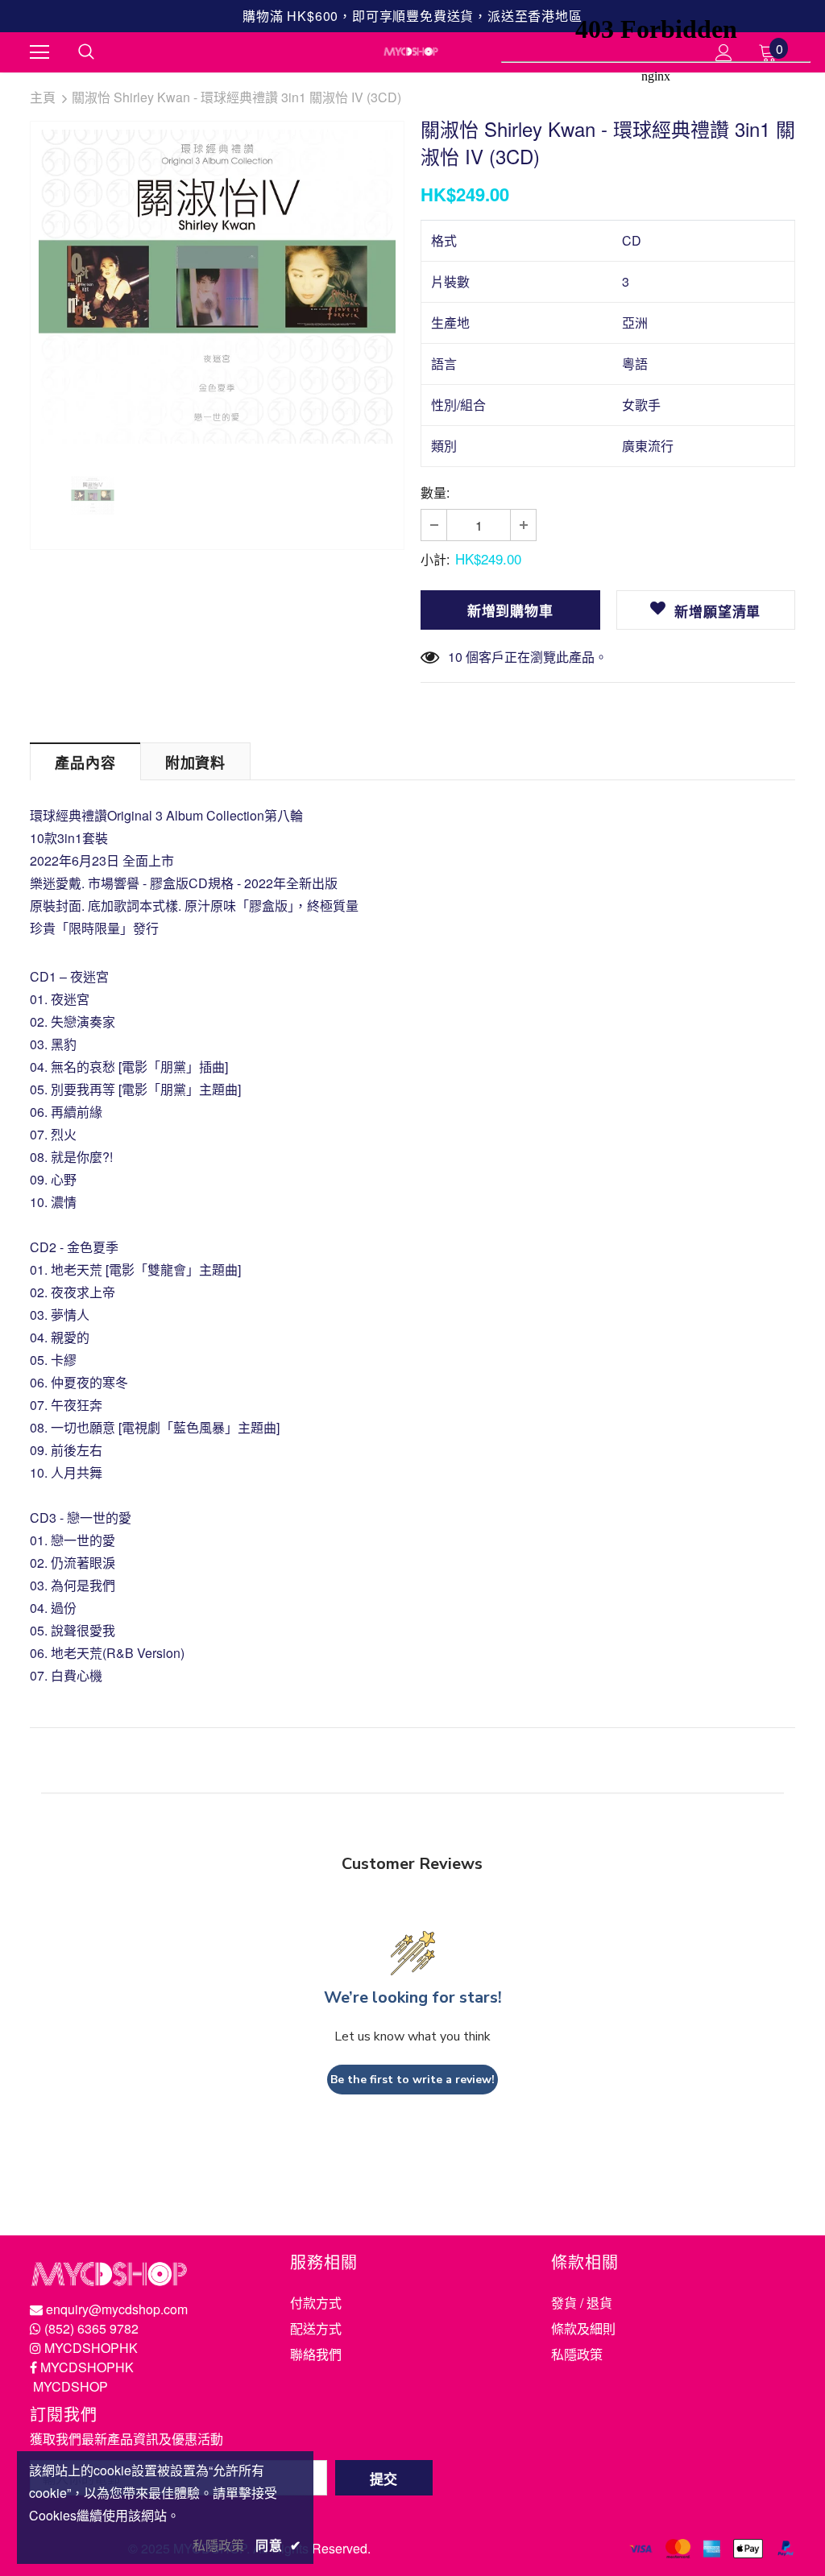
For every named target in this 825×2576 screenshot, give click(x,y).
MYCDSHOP (70, 2386)
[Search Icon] (86, 52)
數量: (435, 492)
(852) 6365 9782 (91, 2328)
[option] (217, 287)
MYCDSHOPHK (91, 2348)
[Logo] (411, 52)
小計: (435, 559)
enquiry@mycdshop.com (117, 2309)
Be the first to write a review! (412, 2080)
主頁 (43, 97)
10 (455, 657)
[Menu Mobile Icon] (39, 52)
